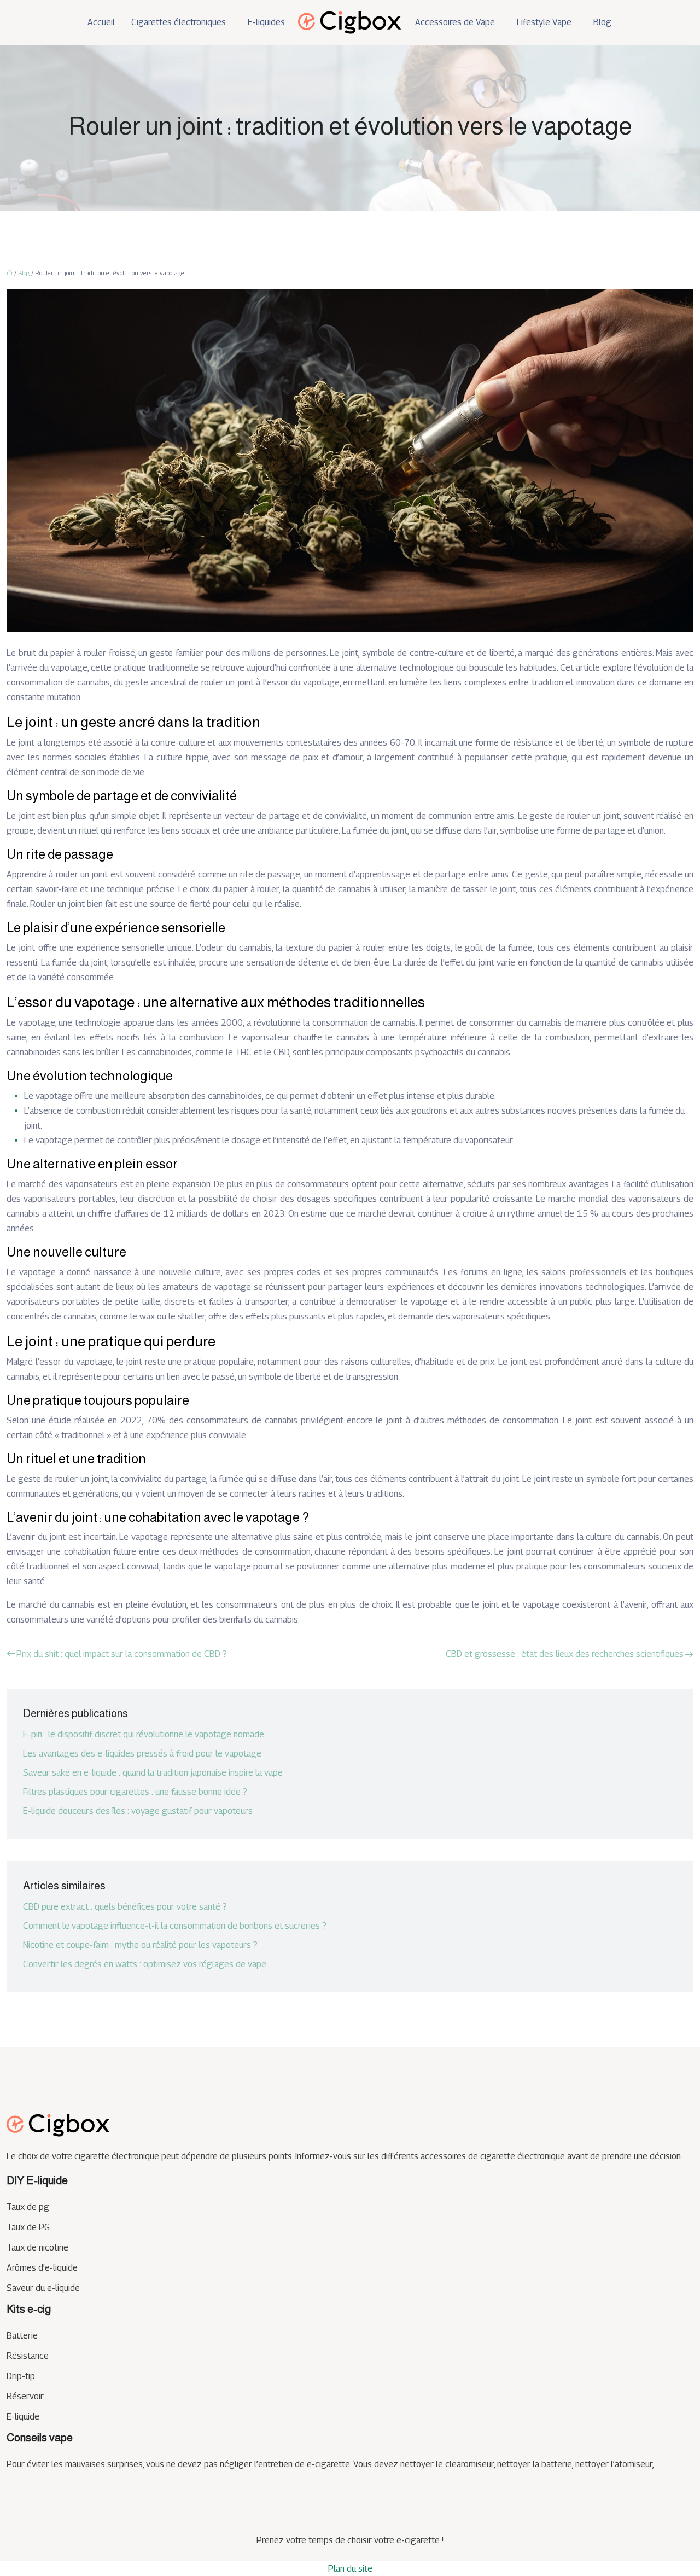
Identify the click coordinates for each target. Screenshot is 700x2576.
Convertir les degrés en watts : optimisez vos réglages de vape (145, 1964)
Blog (602, 22)
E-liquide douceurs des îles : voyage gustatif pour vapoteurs (138, 1811)
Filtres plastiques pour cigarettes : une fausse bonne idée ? (135, 1792)
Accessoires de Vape (455, 22)
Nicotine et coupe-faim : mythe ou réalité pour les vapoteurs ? (140, 1945)
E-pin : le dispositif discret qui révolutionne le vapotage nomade (144, 1734)
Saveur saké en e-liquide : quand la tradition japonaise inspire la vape (153, 1773)
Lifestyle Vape (544, 22)
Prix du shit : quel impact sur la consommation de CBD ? (122, 1654)
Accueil (101, 22)
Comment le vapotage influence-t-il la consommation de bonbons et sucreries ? (175, 1926)
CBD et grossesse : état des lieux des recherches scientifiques (565, 1654)
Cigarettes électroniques (179, 22)
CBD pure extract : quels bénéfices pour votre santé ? (125, 1907)
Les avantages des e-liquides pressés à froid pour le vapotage (142, 1754)
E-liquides (266, 22)
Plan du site (350, 2569)
